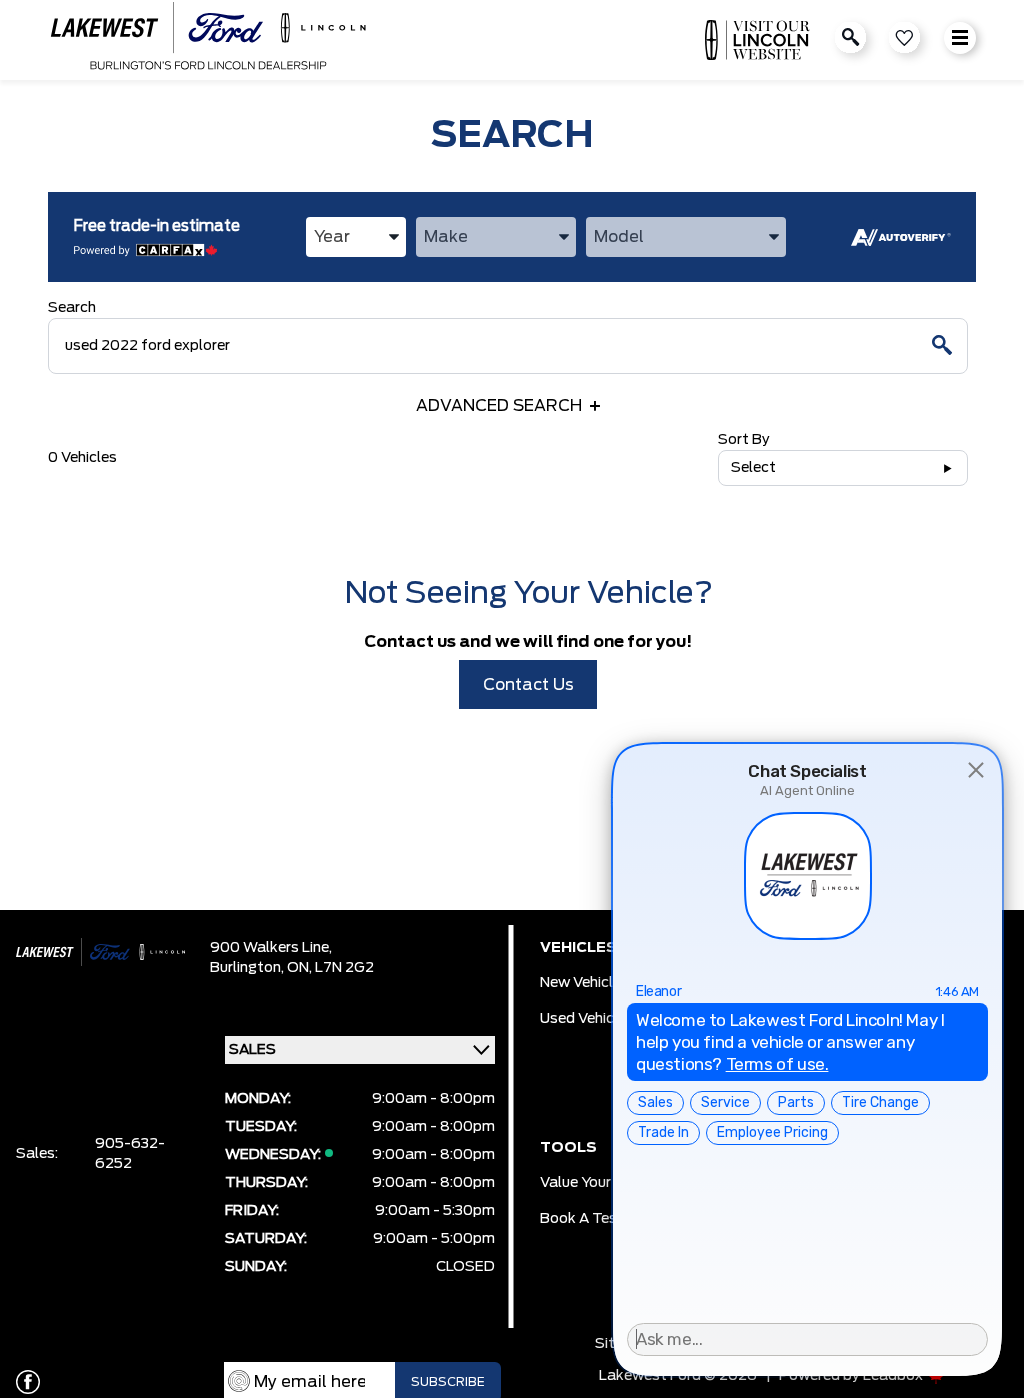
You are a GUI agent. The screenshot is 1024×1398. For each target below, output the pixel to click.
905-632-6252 (130, 1154)
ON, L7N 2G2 (330, 968)
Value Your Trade (597, 1183)
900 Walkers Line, (271, 948)
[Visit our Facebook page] (28, 1382)
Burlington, (248, 968)
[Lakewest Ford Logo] (208, 40)
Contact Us (528, 685)
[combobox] (356, 237)
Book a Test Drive (601, 1219)
